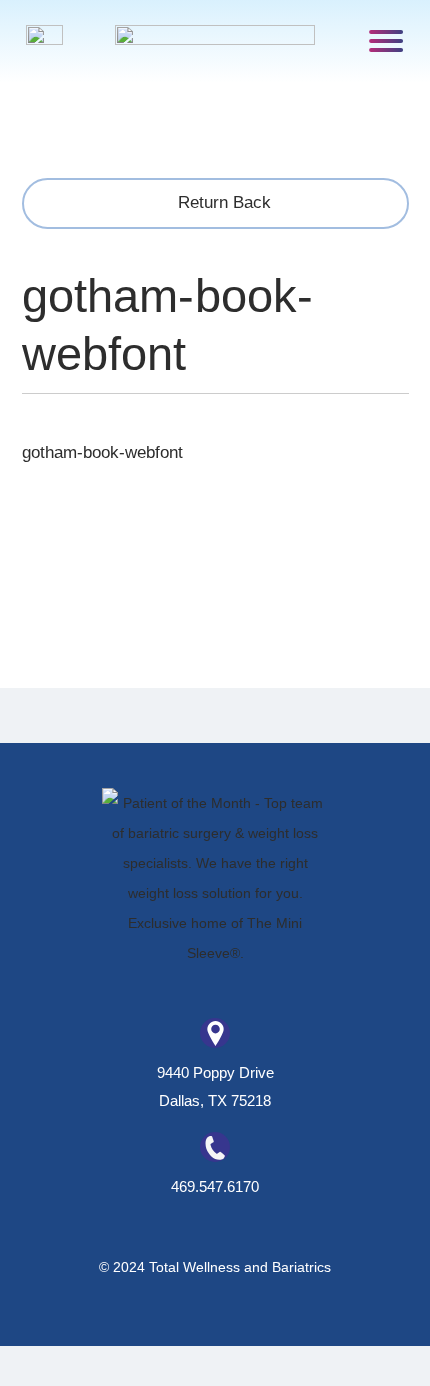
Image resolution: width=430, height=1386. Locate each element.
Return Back (222, 202)
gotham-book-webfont (102, 452)
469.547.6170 (215, 1186)
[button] (386, 39)
